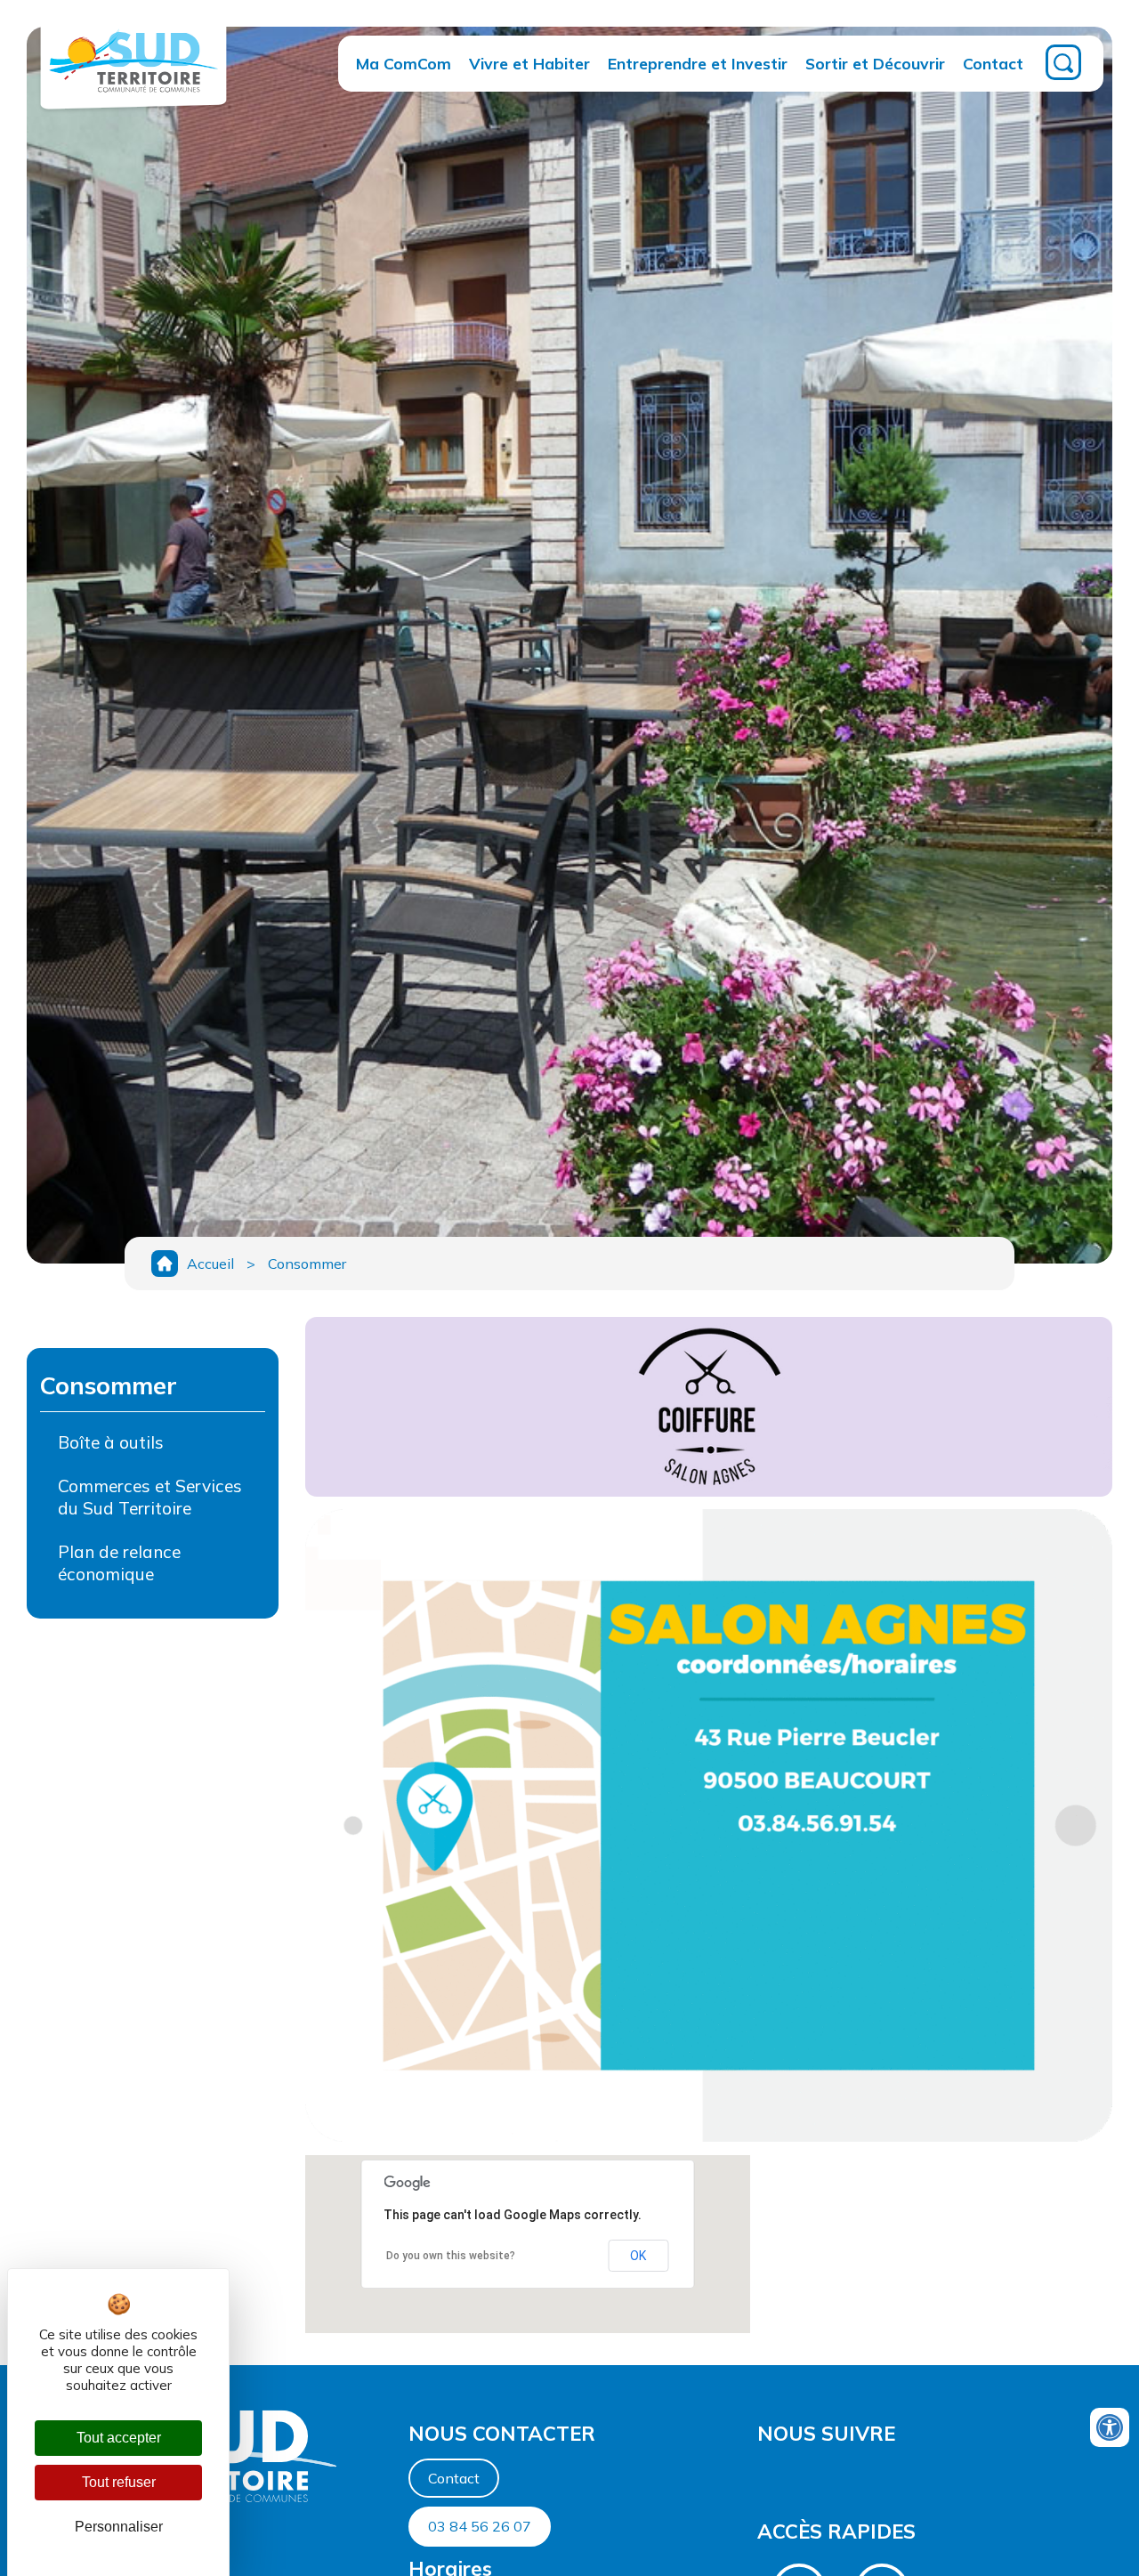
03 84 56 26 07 (480, 2526)
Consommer (307, 1264)
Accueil (210, 1264)
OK (638, 2256)
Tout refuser (119, 2482)
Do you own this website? (451, 2256)
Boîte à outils (111, 1442)
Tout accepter (119, 2438)
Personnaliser (119, 2527)
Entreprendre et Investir (698, 63)
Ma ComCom (404, 63)
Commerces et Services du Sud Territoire (150, 1497)
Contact (993, 63)
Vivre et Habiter (529, 63)
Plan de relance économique (119, 1563)
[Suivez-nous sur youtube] (763, 2476)
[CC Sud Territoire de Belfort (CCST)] (133, 97)
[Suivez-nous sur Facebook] (759, 2476)
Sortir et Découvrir (875, 63)
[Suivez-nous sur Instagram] (768, 2476)
